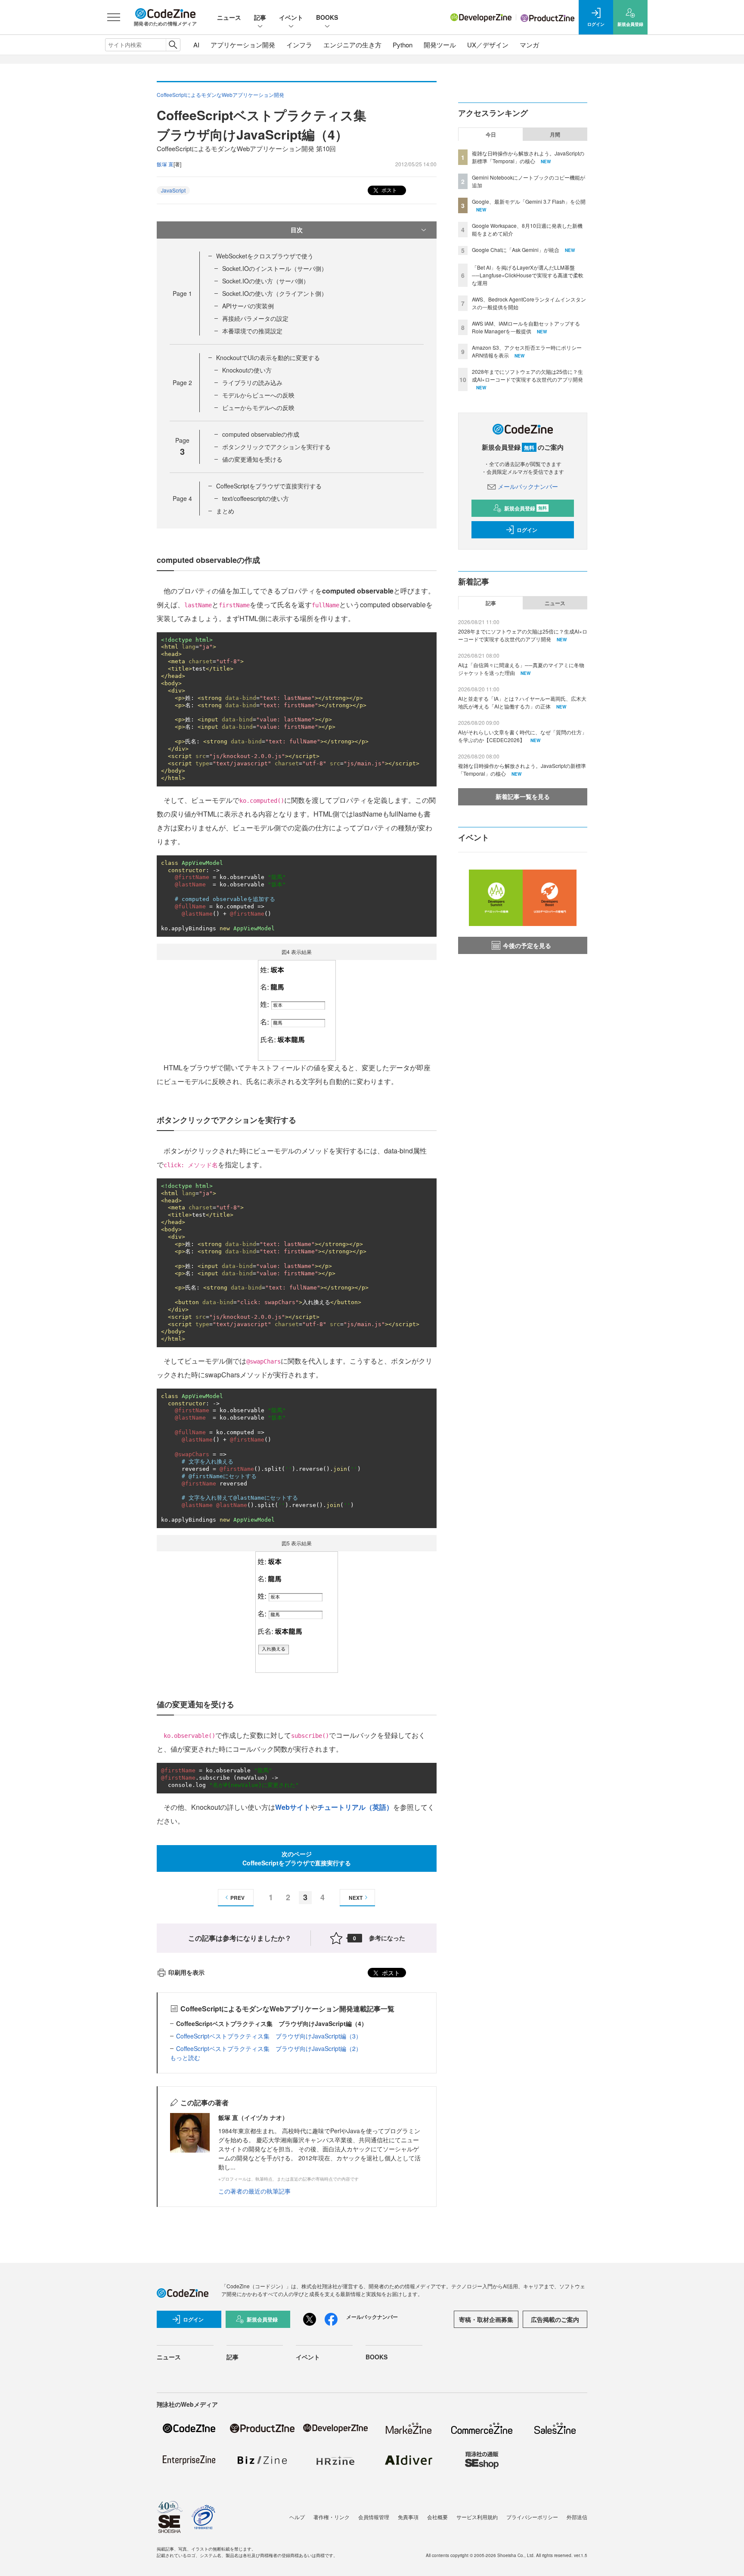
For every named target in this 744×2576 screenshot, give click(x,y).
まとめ (225, 511)
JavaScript (173, 190)
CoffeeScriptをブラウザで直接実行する (269, 486)
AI (196, 45)
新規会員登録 (525, 508)
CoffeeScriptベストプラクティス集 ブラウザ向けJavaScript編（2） (269, 2048)
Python (403, 45)
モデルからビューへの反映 (258, 395)
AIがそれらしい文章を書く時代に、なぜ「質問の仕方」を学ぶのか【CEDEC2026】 (522, 736)
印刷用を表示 (186, 1972)
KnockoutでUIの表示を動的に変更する (268, 357)
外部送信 (577, 2517)
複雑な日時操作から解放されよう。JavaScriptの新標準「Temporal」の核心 (528, 157)
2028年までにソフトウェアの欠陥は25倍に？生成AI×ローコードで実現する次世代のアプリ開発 (527, 375)
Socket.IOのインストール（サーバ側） (275, 268)
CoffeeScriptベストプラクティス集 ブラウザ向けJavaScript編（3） (269, 2036)
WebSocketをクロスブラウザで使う (265, 256)
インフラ (299, 45)
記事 (260, 17)
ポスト (389, 190)
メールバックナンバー (528, 486)
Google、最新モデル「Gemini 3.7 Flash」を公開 (529, 201)
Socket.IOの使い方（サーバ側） (266, 281)
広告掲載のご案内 (555, 2319)
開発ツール (440, 45)
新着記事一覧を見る (523, 796)
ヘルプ (297, 2517)
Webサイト (293, 1807)
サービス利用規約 (477, 2517)
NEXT (356, 1898)
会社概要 (437, 2517)
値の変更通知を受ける (252, 459)
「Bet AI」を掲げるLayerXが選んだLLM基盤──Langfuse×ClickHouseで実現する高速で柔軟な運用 (528, 275)
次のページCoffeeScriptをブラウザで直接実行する (297, 1858)
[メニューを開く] (114, 17)
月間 (555, 134)
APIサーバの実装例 (248, 306)
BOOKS (327, 17)
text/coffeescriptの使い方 (256, 498)
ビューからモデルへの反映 (258, 407)
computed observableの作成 (261, 434)
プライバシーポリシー (532, 2517)
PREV (237, 1898)
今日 (491, 134)
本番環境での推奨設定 (252, 331)
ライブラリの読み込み (252, 382)
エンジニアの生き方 (352, 45)
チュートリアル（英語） (355, 1807)
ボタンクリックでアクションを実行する (276, 447)
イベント (291, 17)
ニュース (229, 17)
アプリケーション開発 (243, 45)
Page (182, 293)
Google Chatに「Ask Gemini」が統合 (516, 250)
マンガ (529, 45)
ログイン (527, 530)
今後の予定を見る (527, 945)
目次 (297, 230)
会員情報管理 (374, 2517)
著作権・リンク (332, 2517)
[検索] (173, 45)
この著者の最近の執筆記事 (254, 2191)
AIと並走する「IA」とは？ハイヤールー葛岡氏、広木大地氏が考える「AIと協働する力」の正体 (522, 702)
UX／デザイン (488, 45)
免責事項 (408, 2517)
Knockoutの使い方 (247, 370)
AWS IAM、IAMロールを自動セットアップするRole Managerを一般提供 (526, 327)
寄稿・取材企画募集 (486, 2319)
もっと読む (185, 2057)
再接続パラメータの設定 (255, 318)
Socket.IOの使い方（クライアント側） (275, 293)
